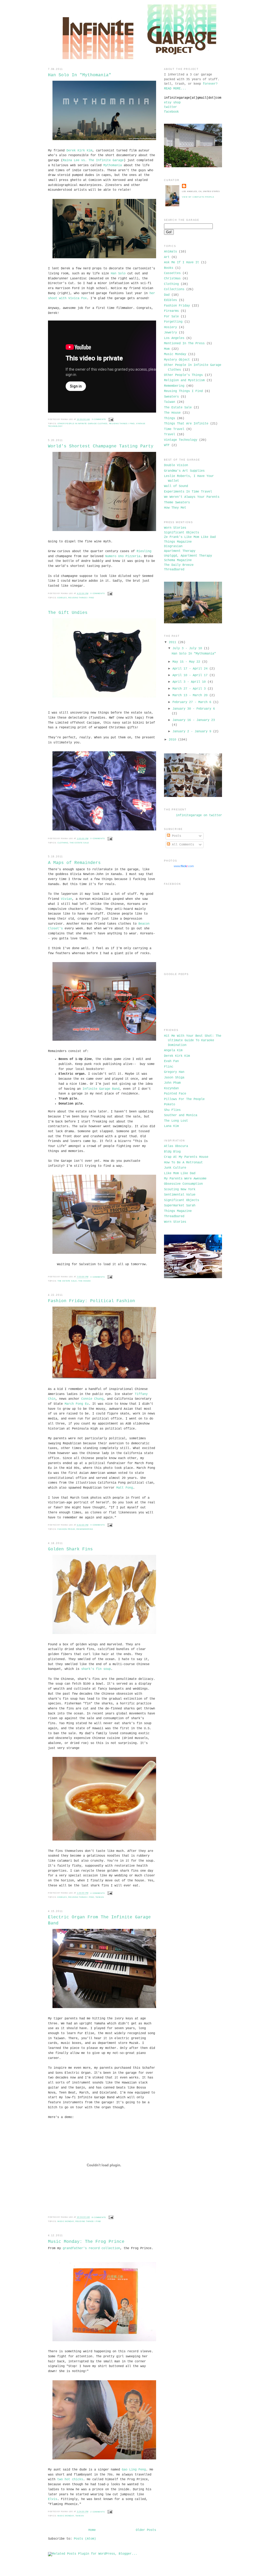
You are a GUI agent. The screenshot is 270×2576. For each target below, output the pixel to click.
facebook (171, 112)
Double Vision (176, 465)
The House (85, 1281)
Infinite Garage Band (101, 1089)
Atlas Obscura (176, 1146)
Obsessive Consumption (183, 1184)
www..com (184, 866)
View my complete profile (198, 197)
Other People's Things (183, 375)
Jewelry (170, 333)
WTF (167, 445)
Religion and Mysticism (184, 380)
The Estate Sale (79, 843)
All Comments (182, 845)
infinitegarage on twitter (199, 815)
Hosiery (170, 327)
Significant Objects (182, 533)
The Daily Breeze (179, 565)
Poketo (170, 1105)
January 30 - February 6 (194, 709)
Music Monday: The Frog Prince (86, 2242)
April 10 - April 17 (190, 675)
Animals (170, 252)
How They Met (175, 508)
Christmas (172, 279)
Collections (174, 289)
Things (170, 418)
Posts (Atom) (85, 2539)
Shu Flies (172, 1110)
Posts (176, 836)
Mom (167, 349)
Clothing (63, 843)
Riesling (144, 551)
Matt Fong (125, 1488)
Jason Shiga (174, 1078)
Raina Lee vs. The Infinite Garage (93, 160)
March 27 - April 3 (189, 689)
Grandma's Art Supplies (184, 471)
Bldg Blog (172, 1152)
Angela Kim (173, 1050)
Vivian (66, 899)
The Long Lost (176, 1121)
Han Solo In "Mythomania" (80, 75)
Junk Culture (175, 1168)
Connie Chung (92, 1399)
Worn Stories (175, 528)
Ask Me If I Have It (182, 262)
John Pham (172, 1083)
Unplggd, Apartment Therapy (188, 556)
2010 (172, 740)
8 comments (99, 2217)
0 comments (98, 593)
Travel (170, 434)
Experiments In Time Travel (188, 492)
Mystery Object (177, 360)
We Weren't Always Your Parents (192, 497)
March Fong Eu (77, 1404)
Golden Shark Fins (70, 1549)
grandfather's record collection (91, 2248)
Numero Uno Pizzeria (123, 556)
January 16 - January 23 (194, 720)
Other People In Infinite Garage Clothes (83, 424)
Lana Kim (171, 1126)
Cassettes (172, 273)
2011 (172, 642)
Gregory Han (174, 1072)
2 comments (98, 2512)
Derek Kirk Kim (79, 151)
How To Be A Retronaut (183, 1163)
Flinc (169, 1067)
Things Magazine (178, 542)
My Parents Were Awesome (185, 1179)
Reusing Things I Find (122, 424)
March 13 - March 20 (190, 695)
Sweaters (171, 397)
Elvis (53, 2499)
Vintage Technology (181, 440)
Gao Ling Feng (134, 2470)
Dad (167, 295)
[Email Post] (111, 419)
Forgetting (173, 322)
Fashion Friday (66, 1529)
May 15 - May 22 (186, 662)
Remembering (85, 1529)
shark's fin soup (96, 1669)
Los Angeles (174, 338)
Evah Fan (171, 1061)
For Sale (171, 317)
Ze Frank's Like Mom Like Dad (190, 537)
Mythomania (113, 165)
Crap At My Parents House (186, 1157)
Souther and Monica (181, 1115)
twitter (170, 107)
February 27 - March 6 (192, 702)
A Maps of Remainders (74, 863)
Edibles (62, 598)
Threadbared (174, 570)
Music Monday (66, 2221)
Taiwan (100, 1897)
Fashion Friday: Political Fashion (91, 1301)
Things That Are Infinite (186, 424)
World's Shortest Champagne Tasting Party (101, 446)
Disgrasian (173, 546)
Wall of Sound (176, 486)
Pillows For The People (184, 1099)
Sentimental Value (180, 1195)
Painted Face (175, 1094)
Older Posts (146, 2530)
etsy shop (172, 103)
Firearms (171, 311)
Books (169, 268)
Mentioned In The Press (184, 343)
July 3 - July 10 (187, 648)
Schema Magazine (178, 560)
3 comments (99, 419)
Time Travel (174, 429)
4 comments (98, 1277)
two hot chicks (70, 2479)
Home (92, 2530)
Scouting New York (180, 1189)
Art (167, 257)
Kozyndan (171, 1088)
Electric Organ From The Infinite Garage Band (99, 1920)
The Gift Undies (68, 613)
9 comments (98, 1525)
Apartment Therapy (180, 551)
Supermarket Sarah (180, 1206)
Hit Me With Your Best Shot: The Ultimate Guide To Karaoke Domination (193, 1041)
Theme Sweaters (177, 503)
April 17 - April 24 (190, 669)
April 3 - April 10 (189, 682)
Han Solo (118, 274)
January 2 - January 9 (192, 732)
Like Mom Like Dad (180, 1173)
